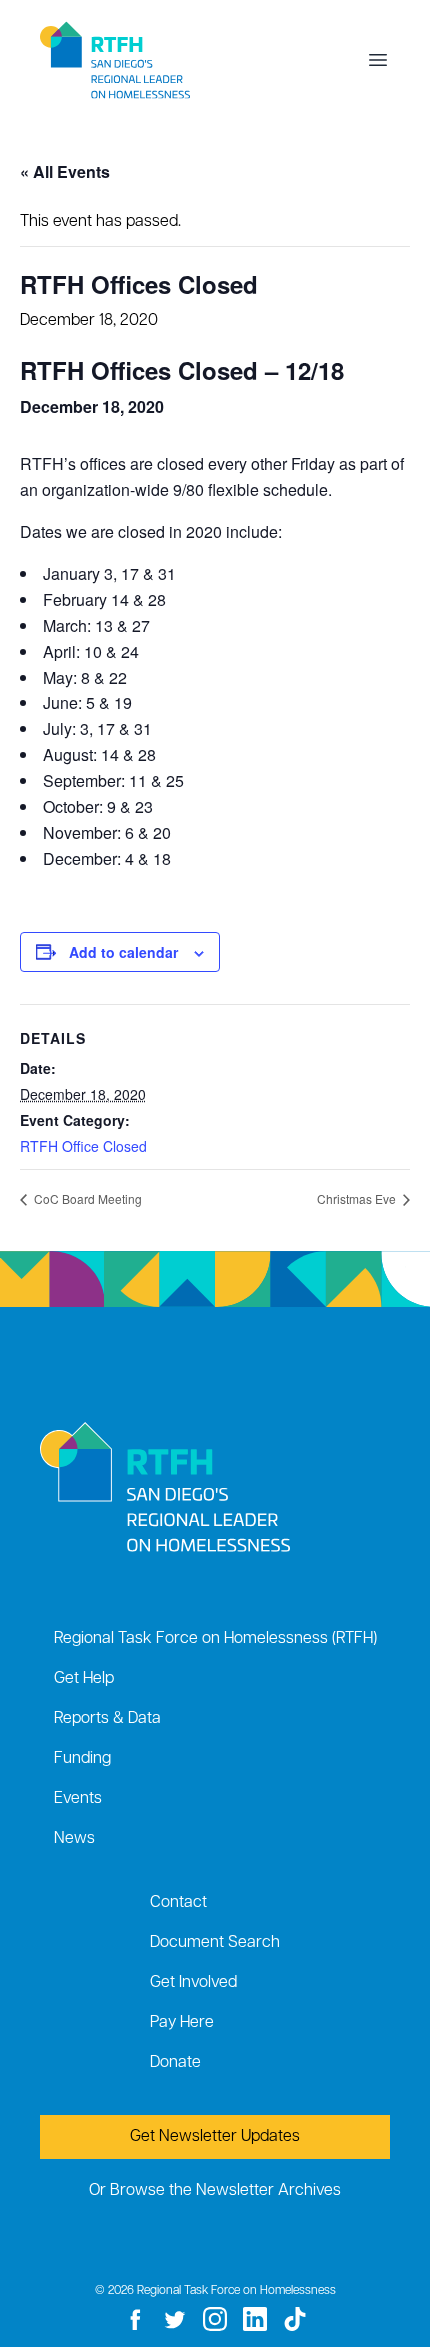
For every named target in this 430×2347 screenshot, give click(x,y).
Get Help (84, 1679)
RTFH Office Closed (83, 1146)
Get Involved (193, 1983)
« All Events (65, 171)
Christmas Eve (358, 1198)
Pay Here (182, 2023)
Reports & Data (107, 1719)
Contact (178, 1903)
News (74, 1839)
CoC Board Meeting (86, 1198)
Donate (175, 2063)
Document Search (215, 1943)
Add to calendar (123, 952)
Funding (82, 1759)
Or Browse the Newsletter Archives (215, 2191)
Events (78, 1799)
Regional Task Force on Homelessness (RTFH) (215, 1639)
